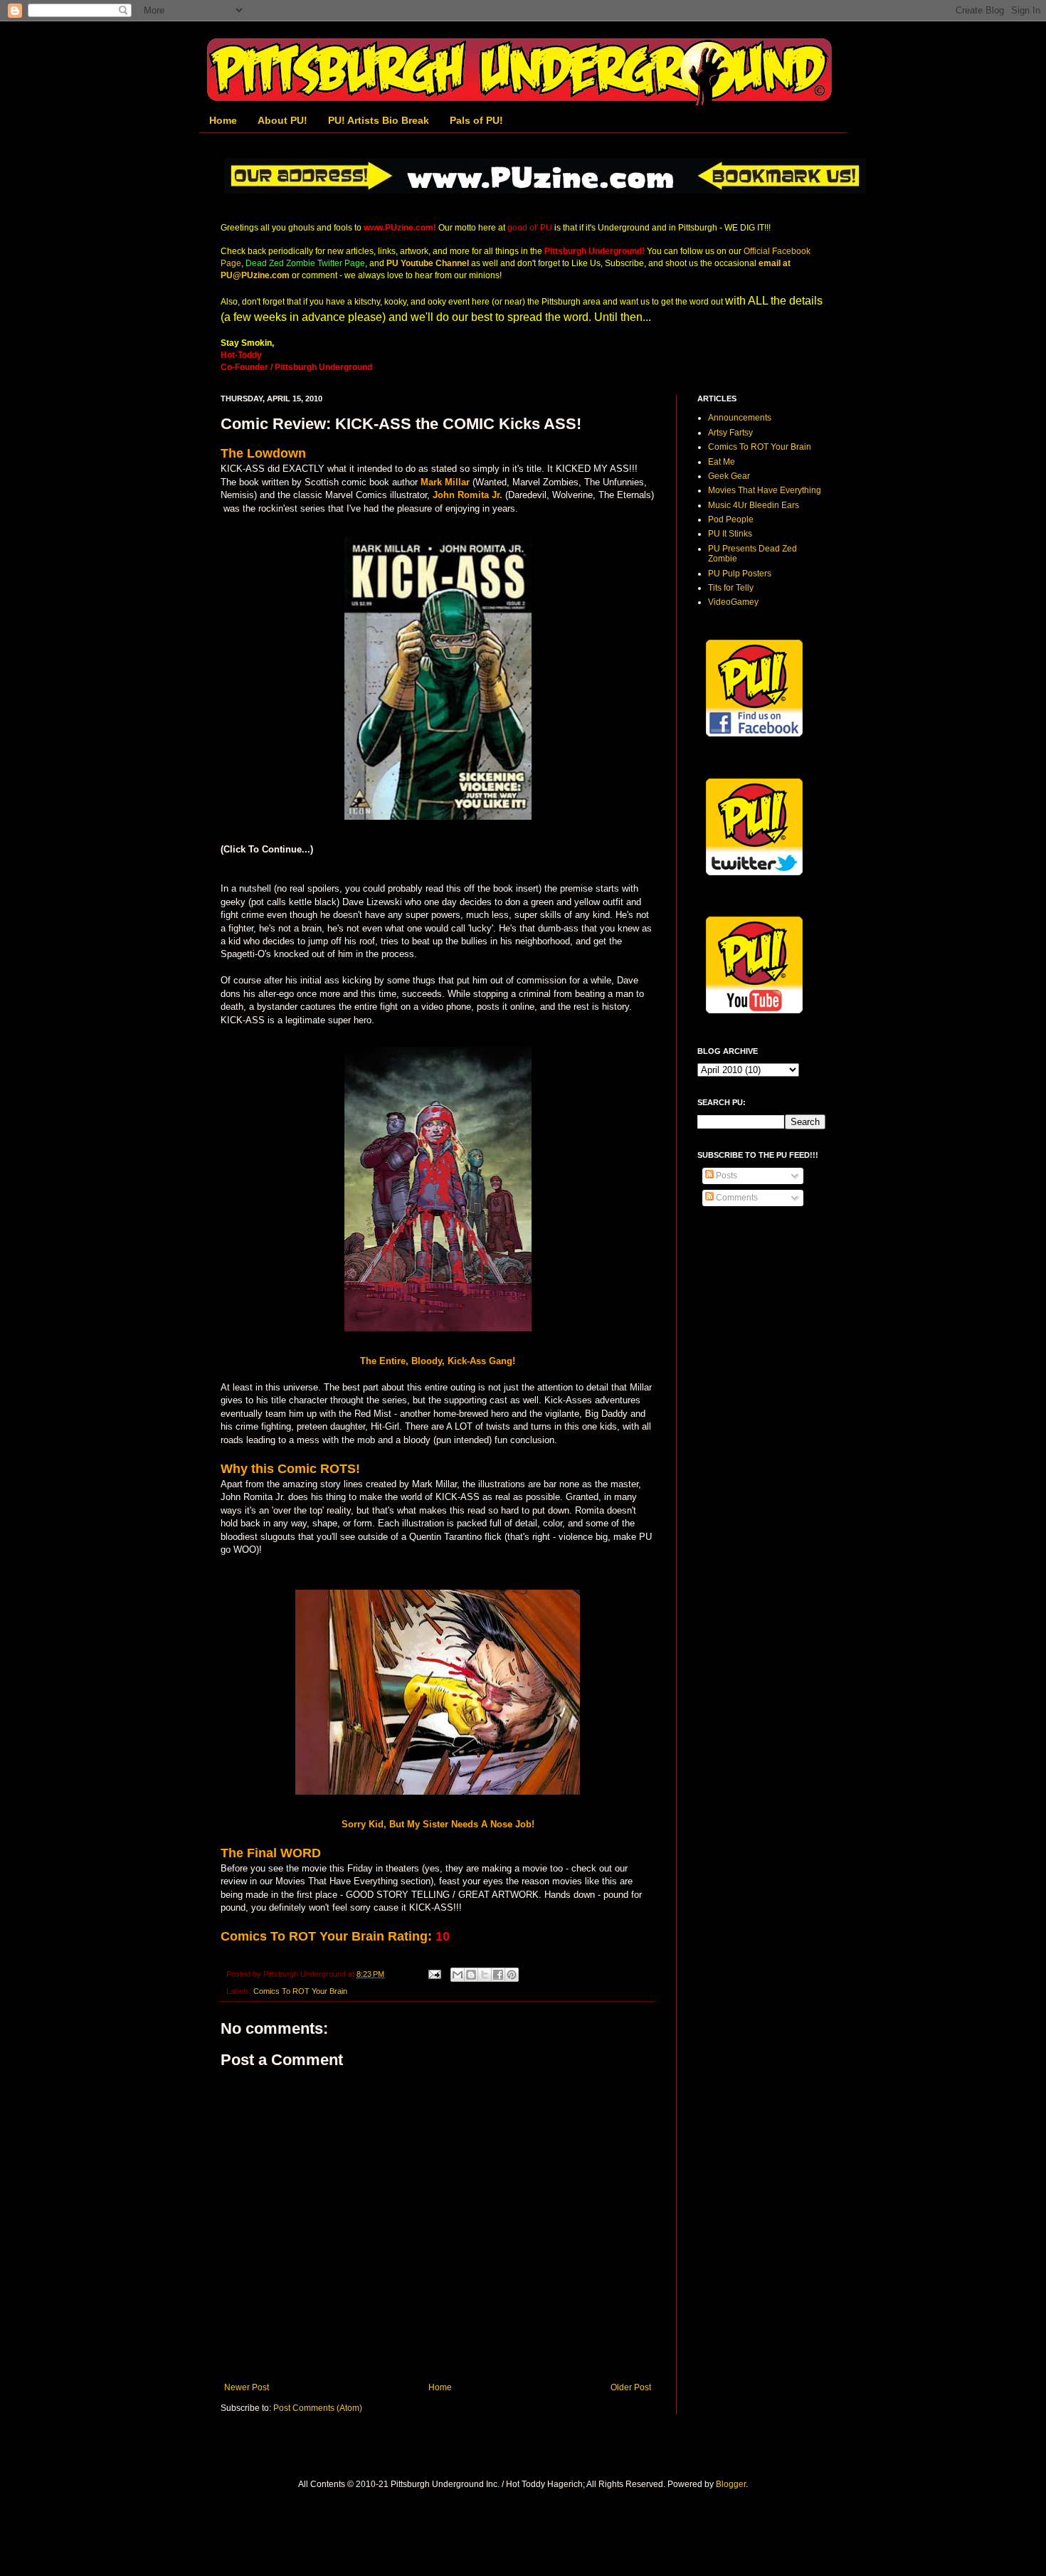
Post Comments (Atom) (318, 2408)
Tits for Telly (731, 588)
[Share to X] (485, 1975)
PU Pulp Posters (740, 574)
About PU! (282, 120)
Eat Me (722, 462)
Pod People (731, 519)
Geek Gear (729, 476)
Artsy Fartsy (730, 433)
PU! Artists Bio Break (379, 120)
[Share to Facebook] (498, 1975)
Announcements (740, 418)
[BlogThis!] (471, 1975)
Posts (725, 1176)
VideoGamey (733, 602)
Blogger (731, 2484)
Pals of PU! (476, 120)
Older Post (631, 2387)
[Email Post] (434, 1974)
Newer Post (247, 2387)
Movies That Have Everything (765, 490)
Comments (736, 1198)
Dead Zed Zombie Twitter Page (305, 263)
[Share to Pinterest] (512, 1975)
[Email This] (458, 1975)
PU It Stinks (730, 534)
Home (223, 120)
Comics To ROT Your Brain (300, 1991)
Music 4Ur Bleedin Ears (754, 505)
